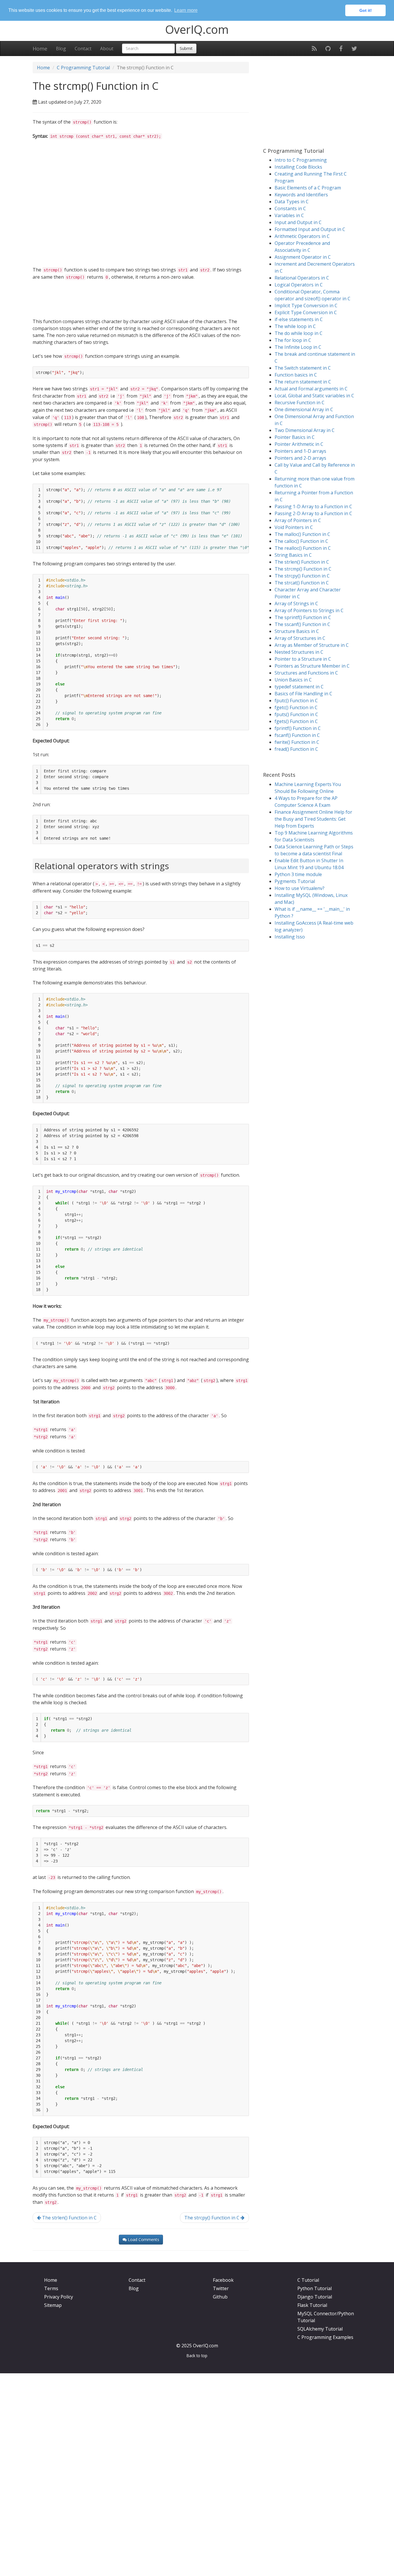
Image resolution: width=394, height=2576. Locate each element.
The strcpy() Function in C (212, 2218)
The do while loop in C (299, 333)
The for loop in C (293, 340)
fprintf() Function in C (298, 728)
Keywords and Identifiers (301, 195)
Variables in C (289, 215)
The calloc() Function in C (301, 541)
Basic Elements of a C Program (308, 188)
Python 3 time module (298, 874)
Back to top (197, 2356)
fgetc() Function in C (296, 707)
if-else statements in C (299, 319)
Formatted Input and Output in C (310, 229)
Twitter (221, 2288)
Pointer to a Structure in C (303, 659)
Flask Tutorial (312, 2305)
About (107, 49)
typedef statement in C (299, 687)
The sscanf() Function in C (302, 624)
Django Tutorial (315, 2297)
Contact (83, 49)
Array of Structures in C (300, 638)
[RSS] (314, 49)
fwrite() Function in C (297, 742)
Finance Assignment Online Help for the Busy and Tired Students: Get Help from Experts (313, 819)
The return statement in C (303, 382)
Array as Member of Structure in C (312, 645)
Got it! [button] (366, 10)
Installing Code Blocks (298, 167)
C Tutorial (308, 2280)
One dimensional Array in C (304, 409)
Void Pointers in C (294, 527)
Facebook (223, 2280)
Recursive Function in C (300, 403)
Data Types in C (292, 202)
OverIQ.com (197, 29)
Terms (51, 2288)
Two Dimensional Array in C (305, 430)
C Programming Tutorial (83, 68)
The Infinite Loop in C (298, 347)
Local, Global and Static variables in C (314, 396)
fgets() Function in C (296, 721)
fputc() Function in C (296, 701)
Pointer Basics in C (295, 437)
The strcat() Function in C (302, 583)
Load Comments (143, 2239)
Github (220, 2297)
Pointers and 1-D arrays (300, 451)
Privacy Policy (59, 2297)
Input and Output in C (298, 222)
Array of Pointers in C (298, 520)
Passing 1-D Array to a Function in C (313, 506)
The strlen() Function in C (69, 2218)
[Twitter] (354, 49)
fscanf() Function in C (297, 735)
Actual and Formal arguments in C (311, 389)
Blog (61, 49)
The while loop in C (295, 326)
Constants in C (290, 208)
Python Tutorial (315, 2288)
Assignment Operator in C (303, 257)
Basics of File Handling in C (303, 694)
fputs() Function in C (296, 714)
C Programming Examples (325, 2337)
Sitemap (53, 2305)
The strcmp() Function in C (303, 569)
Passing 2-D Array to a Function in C (313, 513)
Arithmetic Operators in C (302, 236)
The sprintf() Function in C (303, 617)
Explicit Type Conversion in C (306, 312)
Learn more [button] (186, 10)
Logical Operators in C (299, 285)
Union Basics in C (293, 680)
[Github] (328, 49)
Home (40, 49)
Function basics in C (296, 375)
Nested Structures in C (299, 652)
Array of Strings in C (296, 604)
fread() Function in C (296, 749)
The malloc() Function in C (302, 534)
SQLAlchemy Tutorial (320, 2329)
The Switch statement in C (303, 368)
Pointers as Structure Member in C (312, 666)
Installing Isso (290, 937)
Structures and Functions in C (306, 673)
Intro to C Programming (301, 160)
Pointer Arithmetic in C (299, 444)
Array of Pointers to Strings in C (309, 610)
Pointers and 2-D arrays (300, 458)
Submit (186, 48)
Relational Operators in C (302, 278)
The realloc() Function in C (303, 548)
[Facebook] (341, 49)
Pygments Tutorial (295, 881)
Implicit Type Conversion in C (306, 306)
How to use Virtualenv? (300, 888)
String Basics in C (293, 555)
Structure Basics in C (297, 631)
